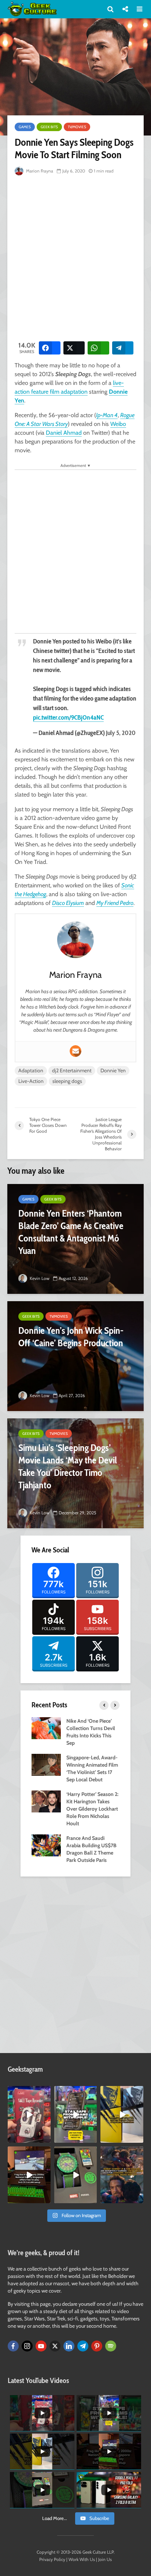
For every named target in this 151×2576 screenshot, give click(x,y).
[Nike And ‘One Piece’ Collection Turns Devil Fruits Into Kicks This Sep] (46, 1728)
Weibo (118, 424)
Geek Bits (49, 127)
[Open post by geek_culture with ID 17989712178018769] (122, 2175)
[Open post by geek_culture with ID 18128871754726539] (122, 2114)
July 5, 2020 (121, 733)
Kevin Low (39, 1278)
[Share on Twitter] (74, 348)
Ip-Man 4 (107, 415)
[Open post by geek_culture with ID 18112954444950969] (76, 2114)
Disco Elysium (68, 903)
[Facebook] (13, 2346)
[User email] (75, 1051)
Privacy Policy (52, 2559)
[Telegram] (83, 2346)
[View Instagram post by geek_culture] (46, 2139)
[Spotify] (111, 2346)
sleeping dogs (67, 1081)
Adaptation (31, 1070)
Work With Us (82, 2559)
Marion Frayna (39, 171)
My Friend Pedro (115, 903)
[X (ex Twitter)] (55, 2346)
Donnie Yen (113, 1070)
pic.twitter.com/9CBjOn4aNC (68, 717)
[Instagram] (27, 2346)
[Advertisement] (75, 257)
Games (25, 127)
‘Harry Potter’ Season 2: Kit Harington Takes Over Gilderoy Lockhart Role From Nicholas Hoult (92, 1809)
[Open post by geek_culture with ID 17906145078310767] (29, 2114)
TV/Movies (77, 127)
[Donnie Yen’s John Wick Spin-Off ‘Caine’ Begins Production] (75, 1356)
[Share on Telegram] (123, 348)
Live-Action (31, 1081)
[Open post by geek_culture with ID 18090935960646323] (29, 2175)
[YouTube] (41, 2346)
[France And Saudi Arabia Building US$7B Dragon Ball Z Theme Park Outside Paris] (46, 1845)
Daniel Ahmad (64, 433)
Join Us (105, 2559)
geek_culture (29, 2092)
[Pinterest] (97, 2346)
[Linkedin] (69, 2346)
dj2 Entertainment (72, 1070)
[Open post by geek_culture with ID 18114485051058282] (76, 2175)
